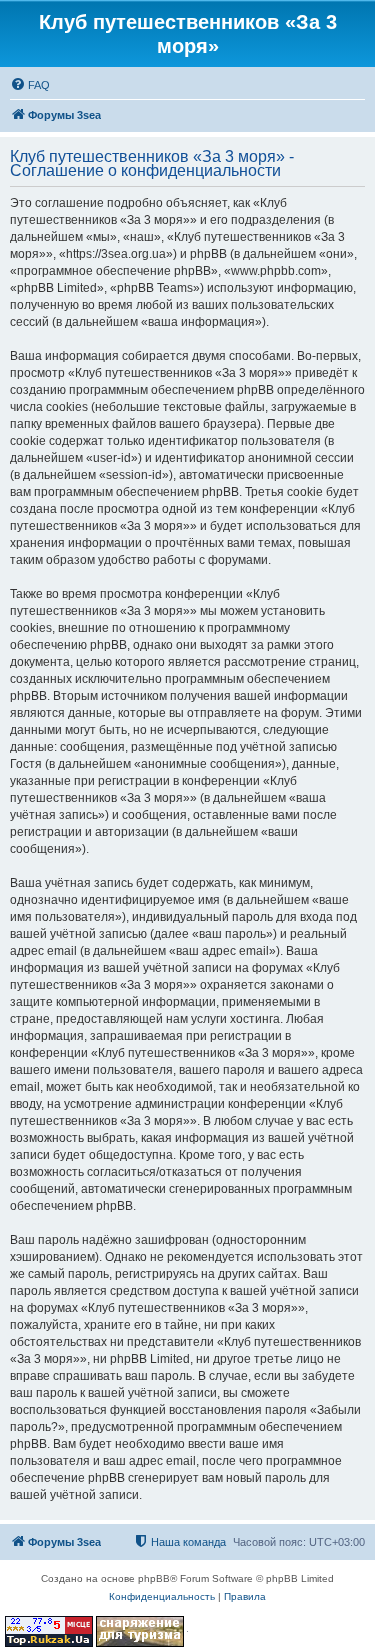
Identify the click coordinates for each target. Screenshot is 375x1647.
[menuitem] (30, 85)
